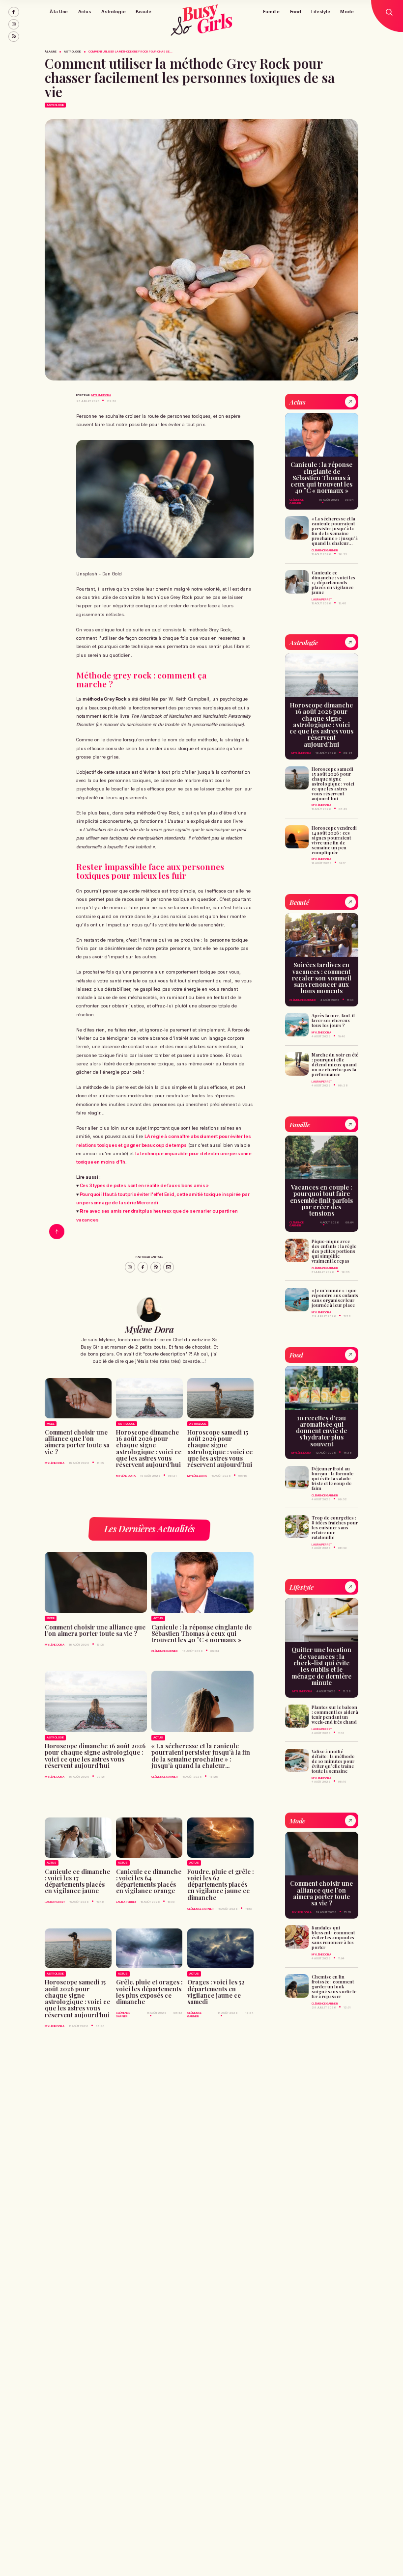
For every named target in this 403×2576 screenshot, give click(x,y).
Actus (85, 12)
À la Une (59, 12)
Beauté (144, 12)
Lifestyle (320, 12)
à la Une (51, 52)
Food (296, 12)
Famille (271, 12)
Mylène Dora (101, 395)
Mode (347, 12)
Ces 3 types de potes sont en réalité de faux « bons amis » (144, 1185)
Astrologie (113, 12)
